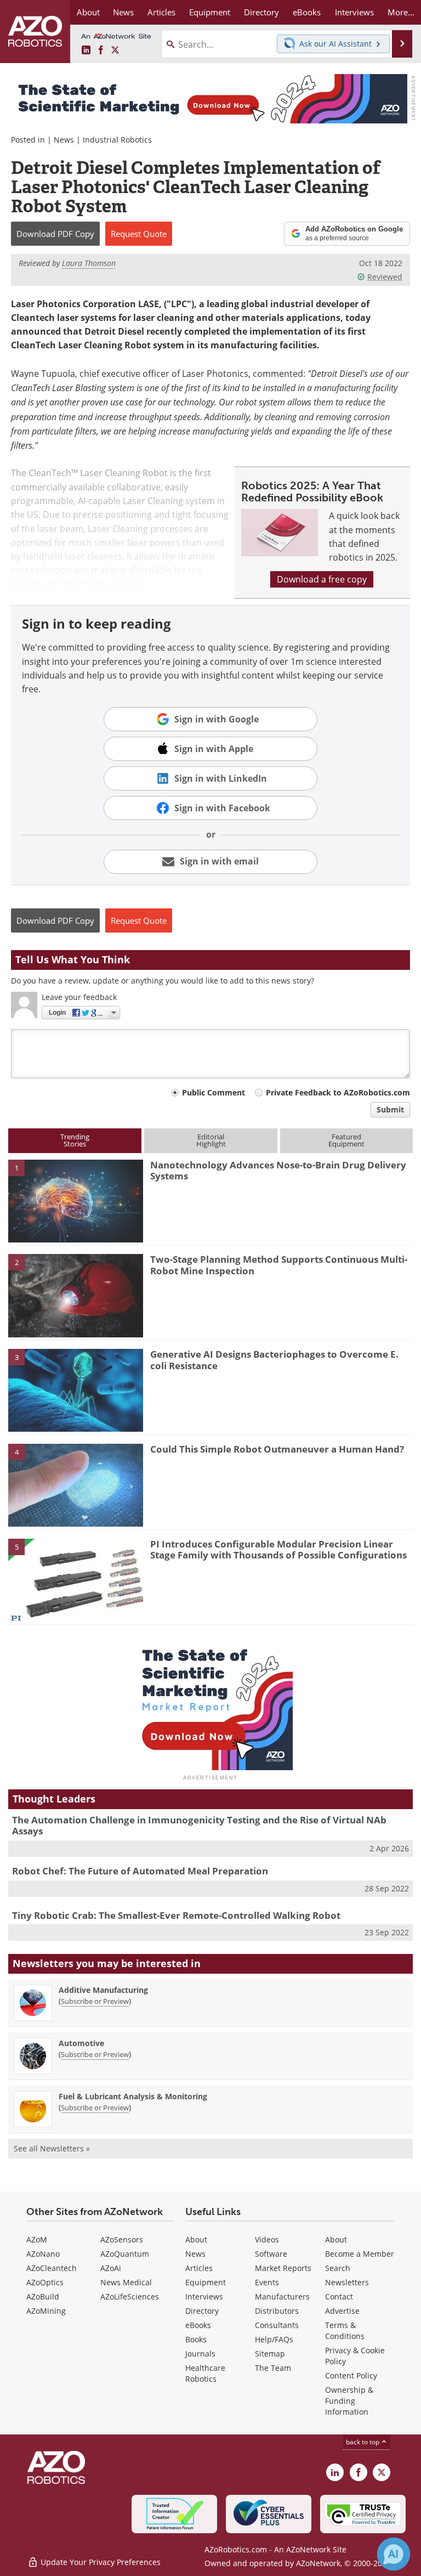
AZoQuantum (125, 2254)
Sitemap (270, 2354)
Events (267, 2282)
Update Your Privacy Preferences (99, 2562)
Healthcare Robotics (205, 2373)
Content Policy (351, 2376)
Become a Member (360, 2254)
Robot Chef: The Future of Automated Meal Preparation (140, 1871)
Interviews (204, 2297)
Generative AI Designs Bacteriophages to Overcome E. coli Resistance (274, 1360)
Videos (267, 2239)
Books (196, 2339)
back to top (363, 2442)
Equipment (206, 2282)
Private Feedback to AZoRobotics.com (338, 1092)
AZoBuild (43, 2297)
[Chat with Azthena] (394, 2554)
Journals (200, 2354)
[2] (76, 1295)
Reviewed (385, 277)
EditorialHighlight (211, 1140)
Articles (199, 2268)
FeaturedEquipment (346, 1140)
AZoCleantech (52, 2268)
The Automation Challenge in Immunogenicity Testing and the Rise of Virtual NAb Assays (199, 1825)
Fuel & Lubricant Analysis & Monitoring (133, 2096)
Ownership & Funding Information (349, 2401)
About (196, 2239)
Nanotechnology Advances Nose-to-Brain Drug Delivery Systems (278, 1170)
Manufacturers (282, 2297)
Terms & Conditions (345, 2331)
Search (338, 2268)
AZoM (37, 2239)
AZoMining (46, 2311)
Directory (202, 2311)
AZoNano (43, 2254)
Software (271, 2254)
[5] (76, 1579)
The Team (273, 2368)
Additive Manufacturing (103, 1990)
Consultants (277, 2325)
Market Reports (283, 2268)
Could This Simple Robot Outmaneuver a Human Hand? (277, 1449)
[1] (76, 1200)
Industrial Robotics (117, 140)
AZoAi (111, 2268)
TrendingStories (75, 1140)
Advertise (342, 2311)
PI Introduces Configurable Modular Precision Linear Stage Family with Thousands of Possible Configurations (278, 1549)
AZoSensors (122, 2239)
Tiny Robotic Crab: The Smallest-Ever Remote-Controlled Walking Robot (176, 1915)
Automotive (81, 2043)
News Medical (126, 2282)
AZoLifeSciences (130, 2297)
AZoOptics (45, 2282)
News (64, 140)
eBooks (198, 2325)
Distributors (277, 2311)
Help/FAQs (274, 2339)
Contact (339, 2297)
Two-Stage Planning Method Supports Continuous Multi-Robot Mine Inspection (279, 1265)
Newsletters (347, 2282)
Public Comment (214, 1092)
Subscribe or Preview (95, 2001)
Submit (390, 1109)
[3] (76, 1389)
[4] (76, 1484)
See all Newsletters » (52, 2148)
